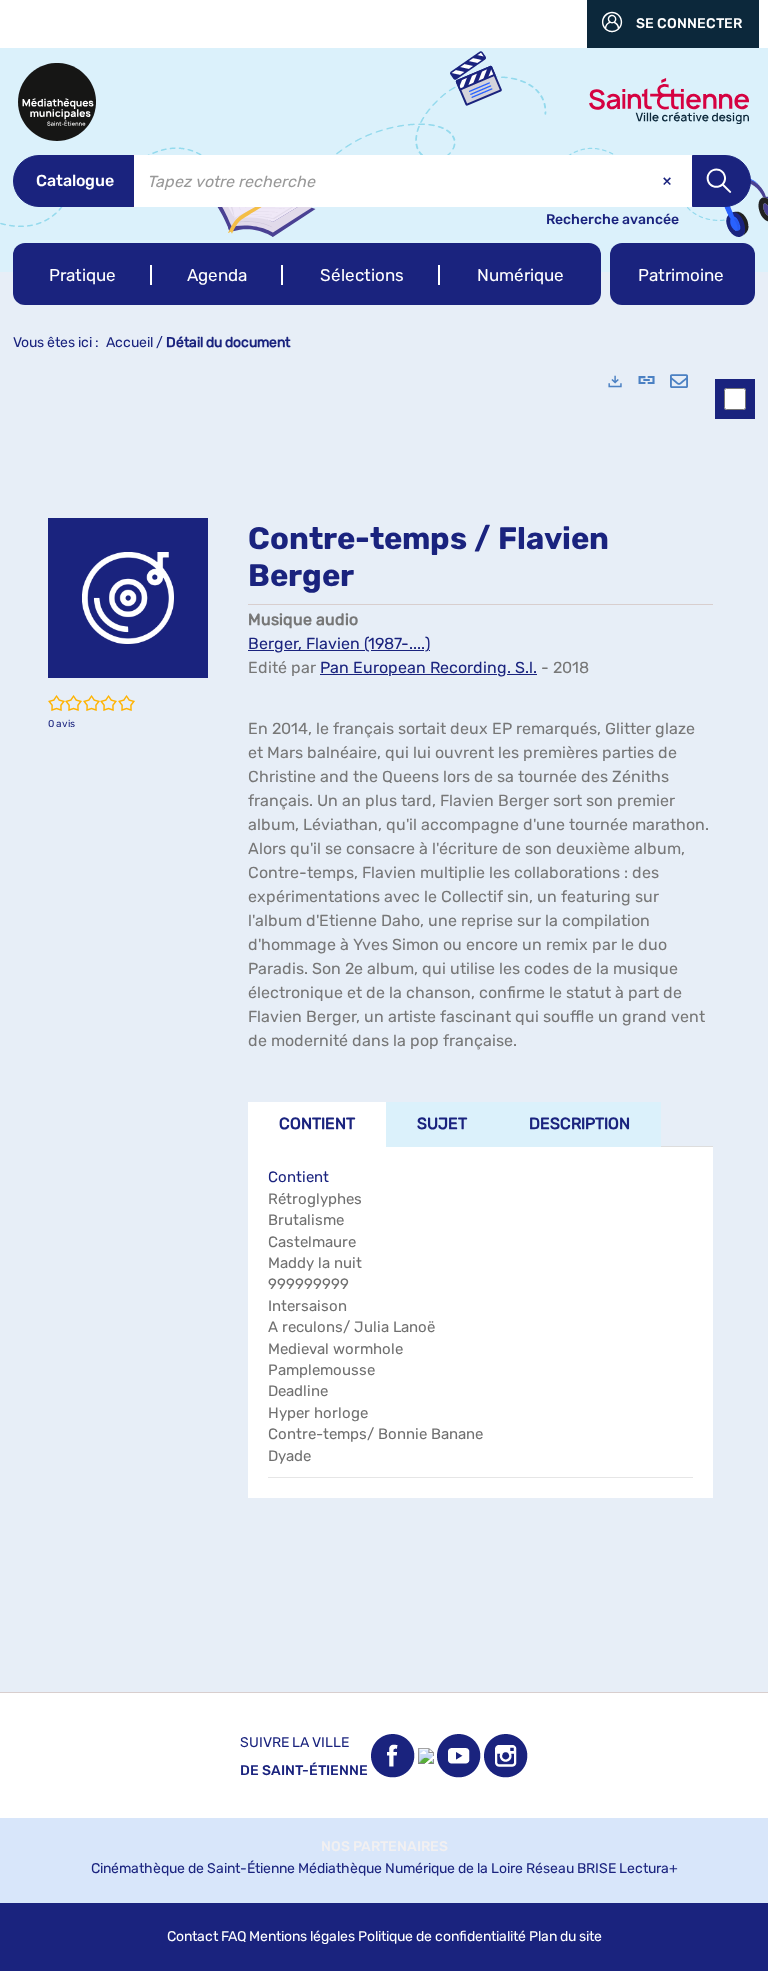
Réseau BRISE (571, 1868)
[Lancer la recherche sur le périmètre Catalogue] (721, 181)
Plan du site (565, 1936)
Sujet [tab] (442, 1123)
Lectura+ (648, 1868)
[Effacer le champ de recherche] (669, 181)
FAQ (233, 1936)
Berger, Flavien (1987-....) (339, 643)
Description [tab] (579, 1123)
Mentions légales (302, 1936)
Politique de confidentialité (442, 1936)
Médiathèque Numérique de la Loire (410, 1868)
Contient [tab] (317, 1123)
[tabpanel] (384, 1023)
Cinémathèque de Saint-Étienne (193, 1868)
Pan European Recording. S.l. (428, 667)
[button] (82, 274)
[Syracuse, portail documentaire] (57, 102)
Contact (192, 1936)
